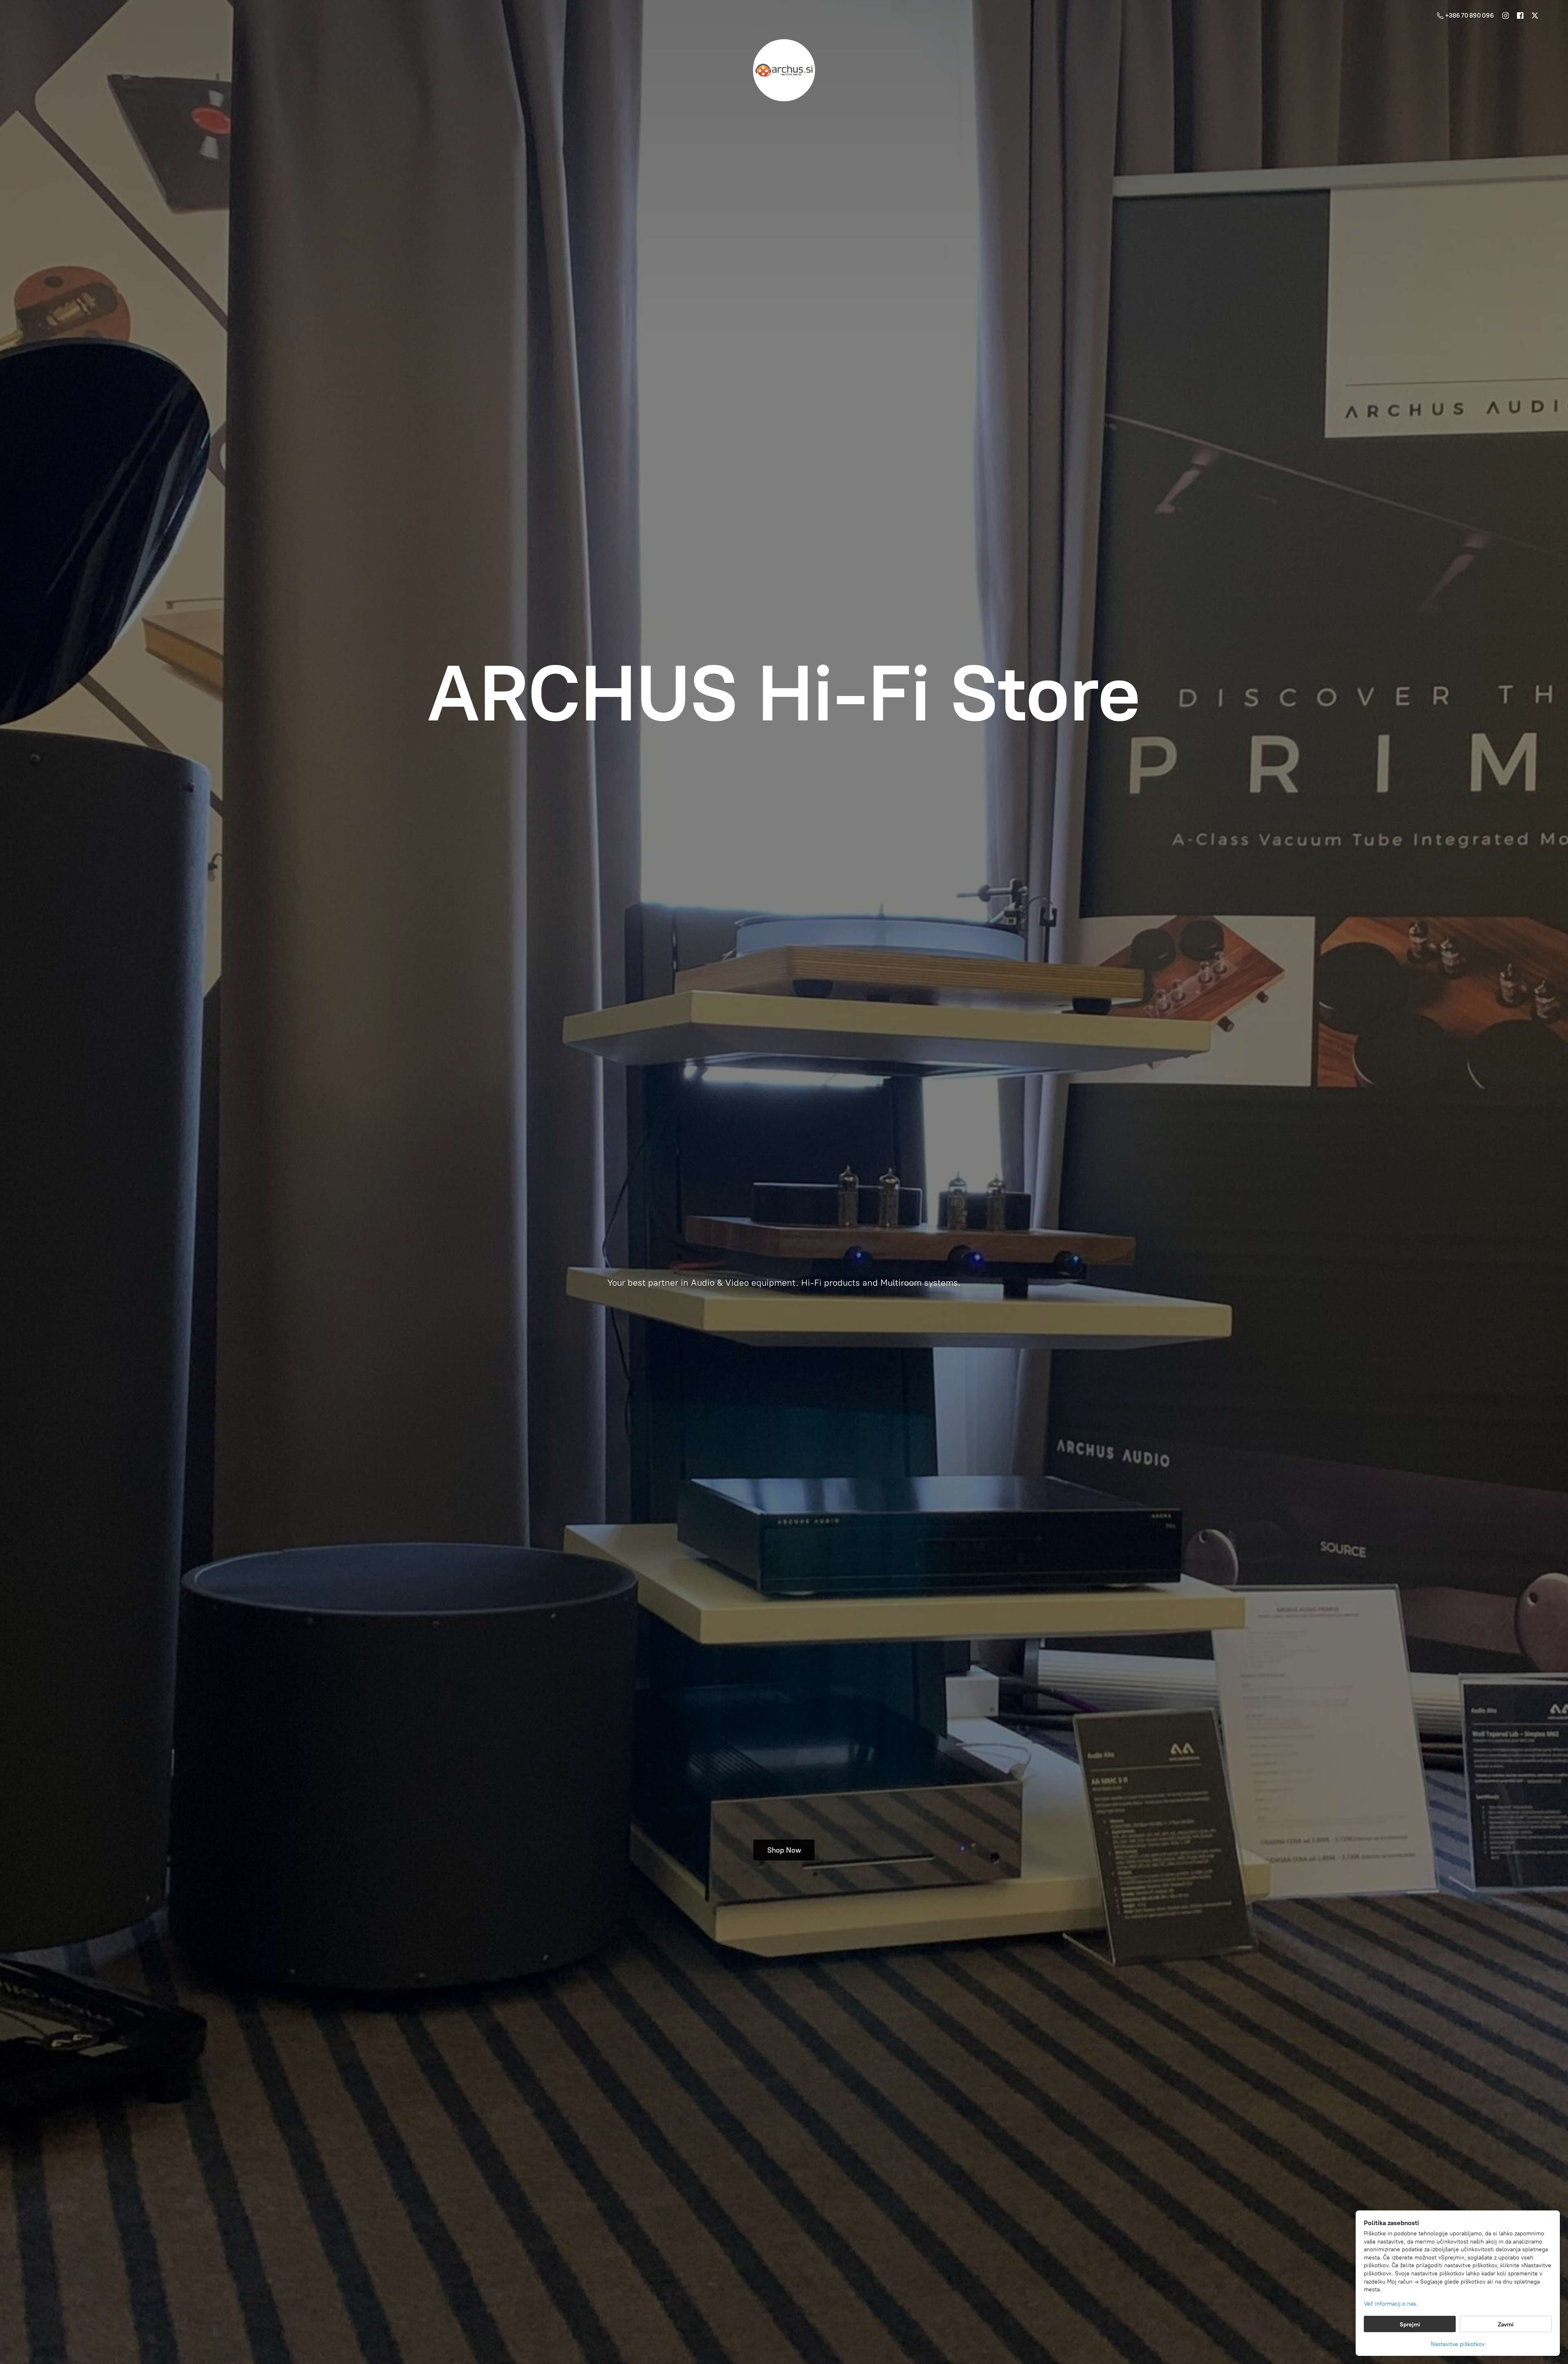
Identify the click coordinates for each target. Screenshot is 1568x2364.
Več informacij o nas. (1391, 2304)
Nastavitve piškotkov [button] (1458, 2344)
